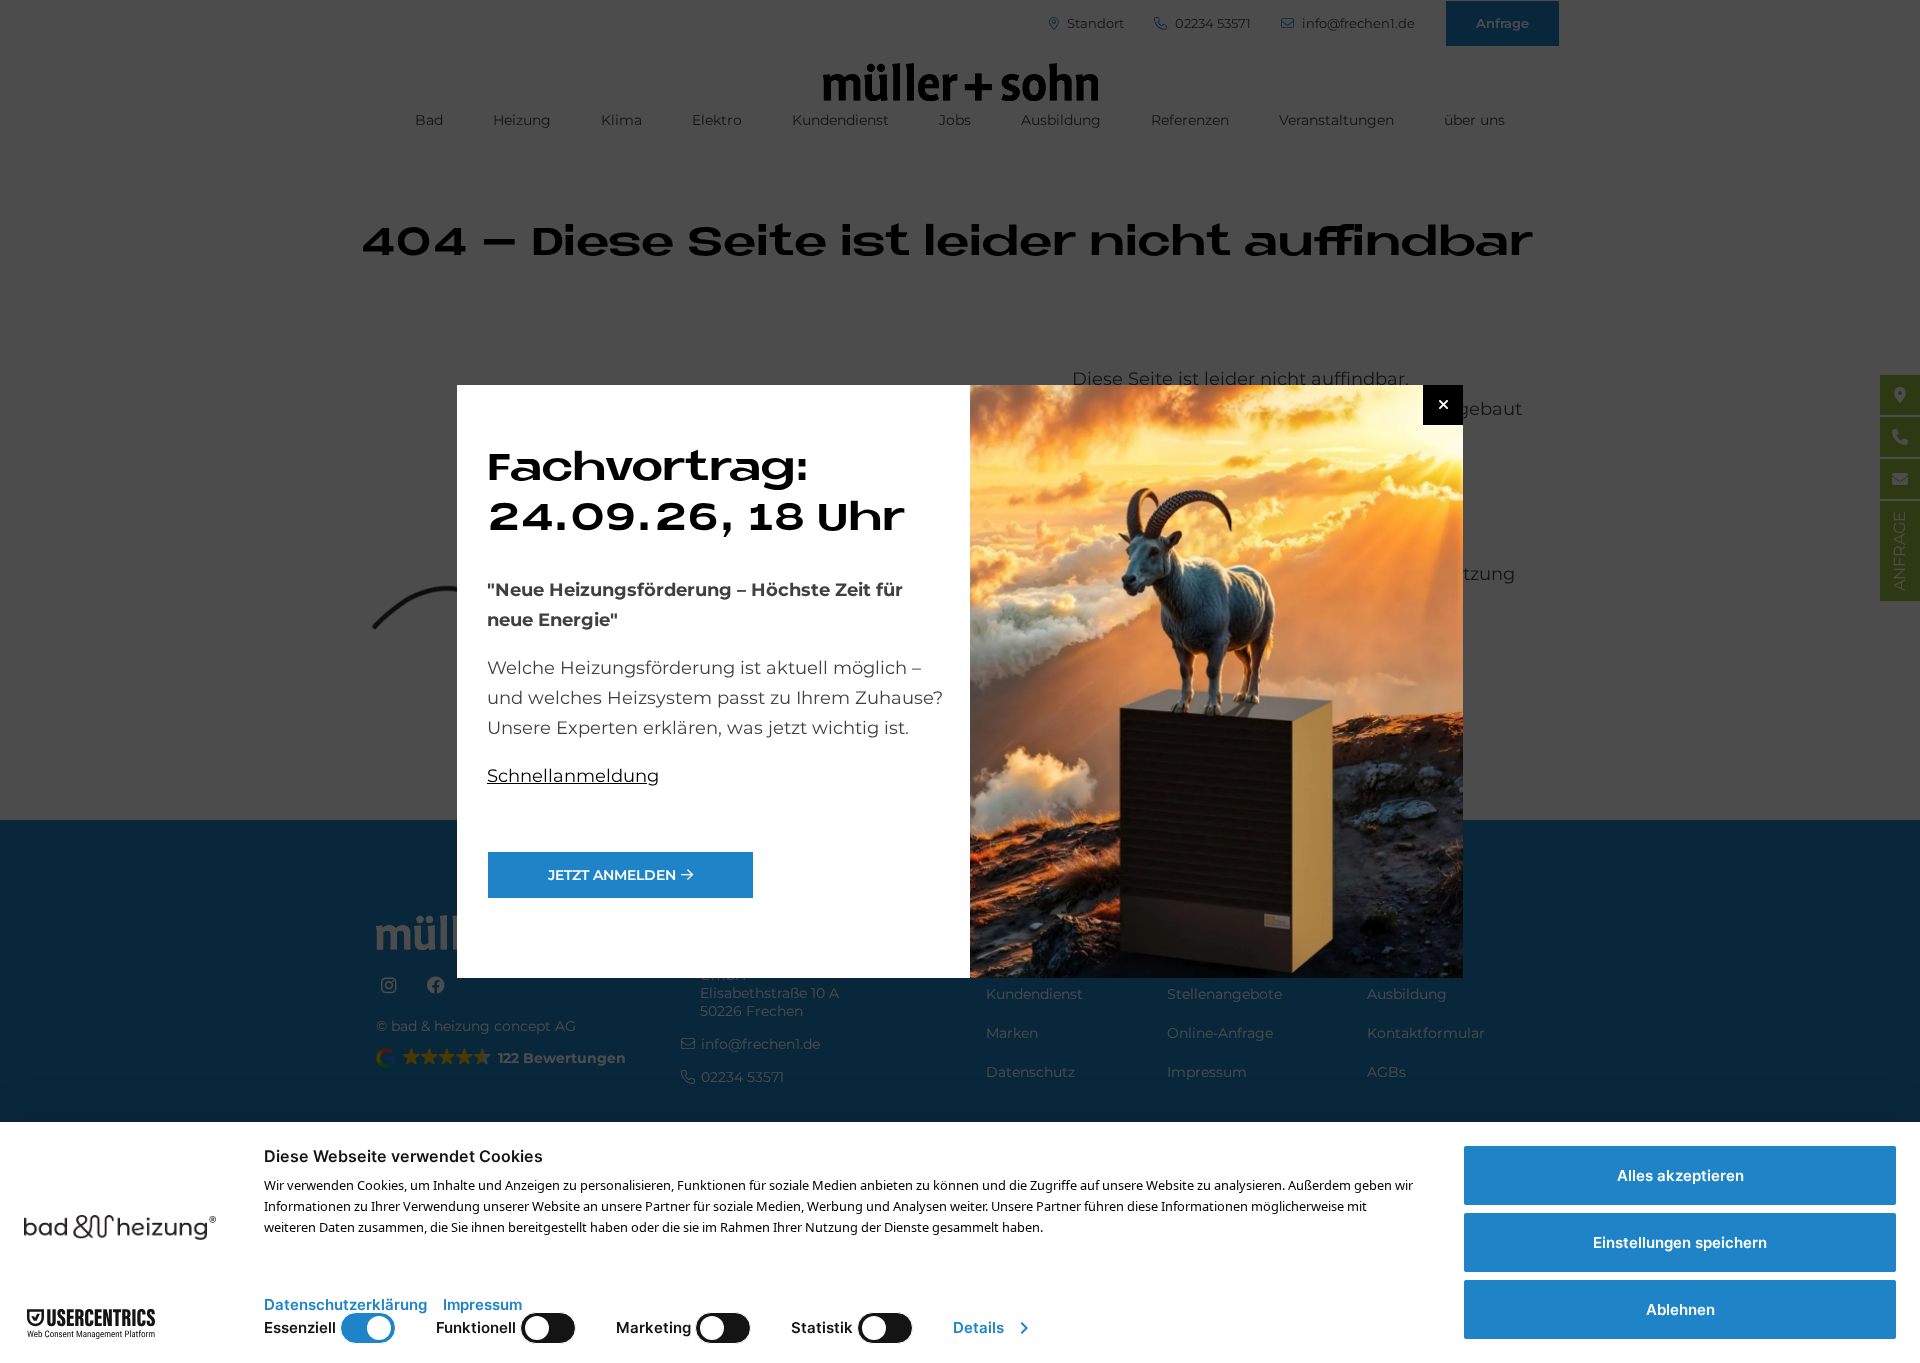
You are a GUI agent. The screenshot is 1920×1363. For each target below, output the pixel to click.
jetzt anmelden (612, 875)
